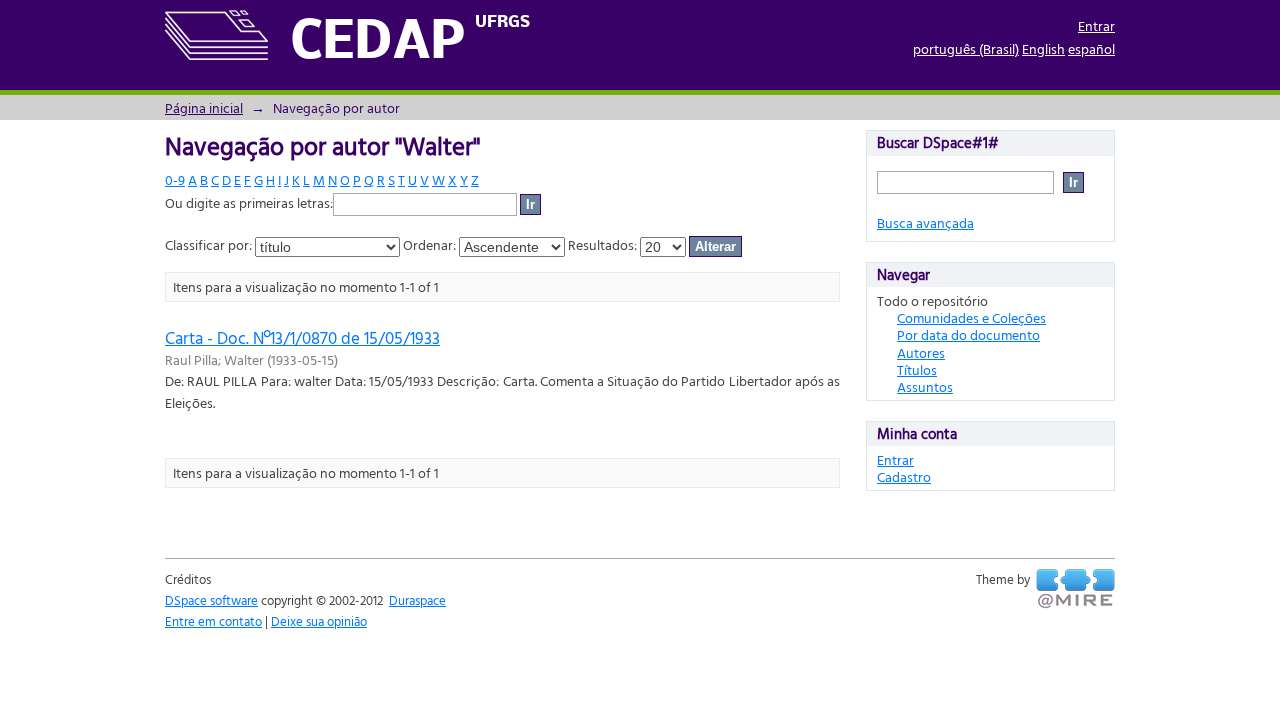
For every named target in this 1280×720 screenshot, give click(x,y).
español (1091, 48)
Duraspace (417, 600)
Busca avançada (925, 222)
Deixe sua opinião (319, 621)
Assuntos (925, 386)
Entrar (1096, 25)
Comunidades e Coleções (971, 317)
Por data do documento (968, 334)
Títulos (917, 369)
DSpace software (211, 600)
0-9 (175, 179)
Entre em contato (213, 621)
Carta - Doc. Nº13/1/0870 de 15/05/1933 (302, 337)
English (1043, 48)
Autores (921, 352)
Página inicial (204, 107)
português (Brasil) (966, 48)
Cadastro (904, 476)
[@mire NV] (1075, 589)
